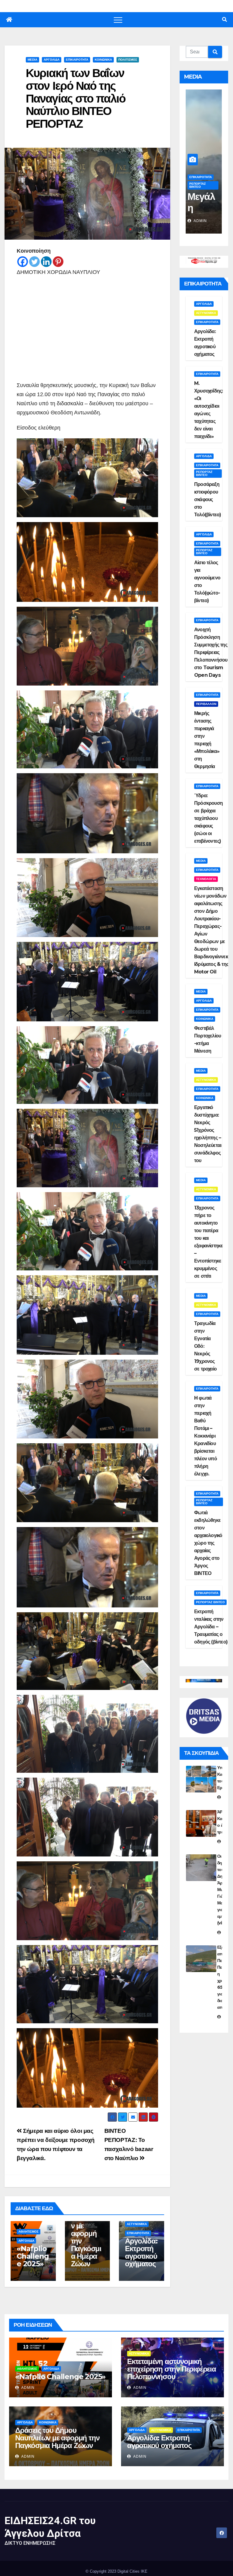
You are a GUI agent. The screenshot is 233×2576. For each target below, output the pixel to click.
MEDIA (32, 60)
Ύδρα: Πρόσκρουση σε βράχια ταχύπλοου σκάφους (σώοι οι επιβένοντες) (208, 818)
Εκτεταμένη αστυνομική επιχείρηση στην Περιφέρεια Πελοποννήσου (172, 2369)
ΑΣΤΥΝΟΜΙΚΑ (137, 2224)
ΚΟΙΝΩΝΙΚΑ (103, 60)
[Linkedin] (46, 262)
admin (200, 221)
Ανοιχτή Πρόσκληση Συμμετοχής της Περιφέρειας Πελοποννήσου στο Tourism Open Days (211, 652)
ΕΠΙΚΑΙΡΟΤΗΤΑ (77, 60)
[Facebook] (23, 262)
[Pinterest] (58, 262)
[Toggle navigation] (118, 20)
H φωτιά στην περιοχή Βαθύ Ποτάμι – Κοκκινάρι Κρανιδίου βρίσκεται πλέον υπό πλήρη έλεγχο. (206, 1436)
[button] (225, 20)
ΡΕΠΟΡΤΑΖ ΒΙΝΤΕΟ (198, 185)
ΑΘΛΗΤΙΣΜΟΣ (29, 2232)
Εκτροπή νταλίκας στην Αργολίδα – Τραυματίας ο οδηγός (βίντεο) (211, 1627)
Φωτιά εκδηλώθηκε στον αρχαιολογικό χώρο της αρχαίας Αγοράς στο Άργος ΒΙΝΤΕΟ (208, 1543)
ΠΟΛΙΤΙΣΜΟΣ (128, 60)
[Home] (9, 20)
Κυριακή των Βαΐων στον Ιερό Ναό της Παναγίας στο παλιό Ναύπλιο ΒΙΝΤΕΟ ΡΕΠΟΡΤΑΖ (76, 98)
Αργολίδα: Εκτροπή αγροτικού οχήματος (141, 2252)
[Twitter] (34, 262)
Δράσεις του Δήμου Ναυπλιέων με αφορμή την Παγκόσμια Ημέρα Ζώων (87, 2230)
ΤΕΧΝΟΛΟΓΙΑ (206, 879)
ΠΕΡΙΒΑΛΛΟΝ (199, 177)
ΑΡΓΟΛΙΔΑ (52, 60)
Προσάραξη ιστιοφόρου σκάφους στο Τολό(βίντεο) (208, 499)
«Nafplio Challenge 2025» (33, 2256)
